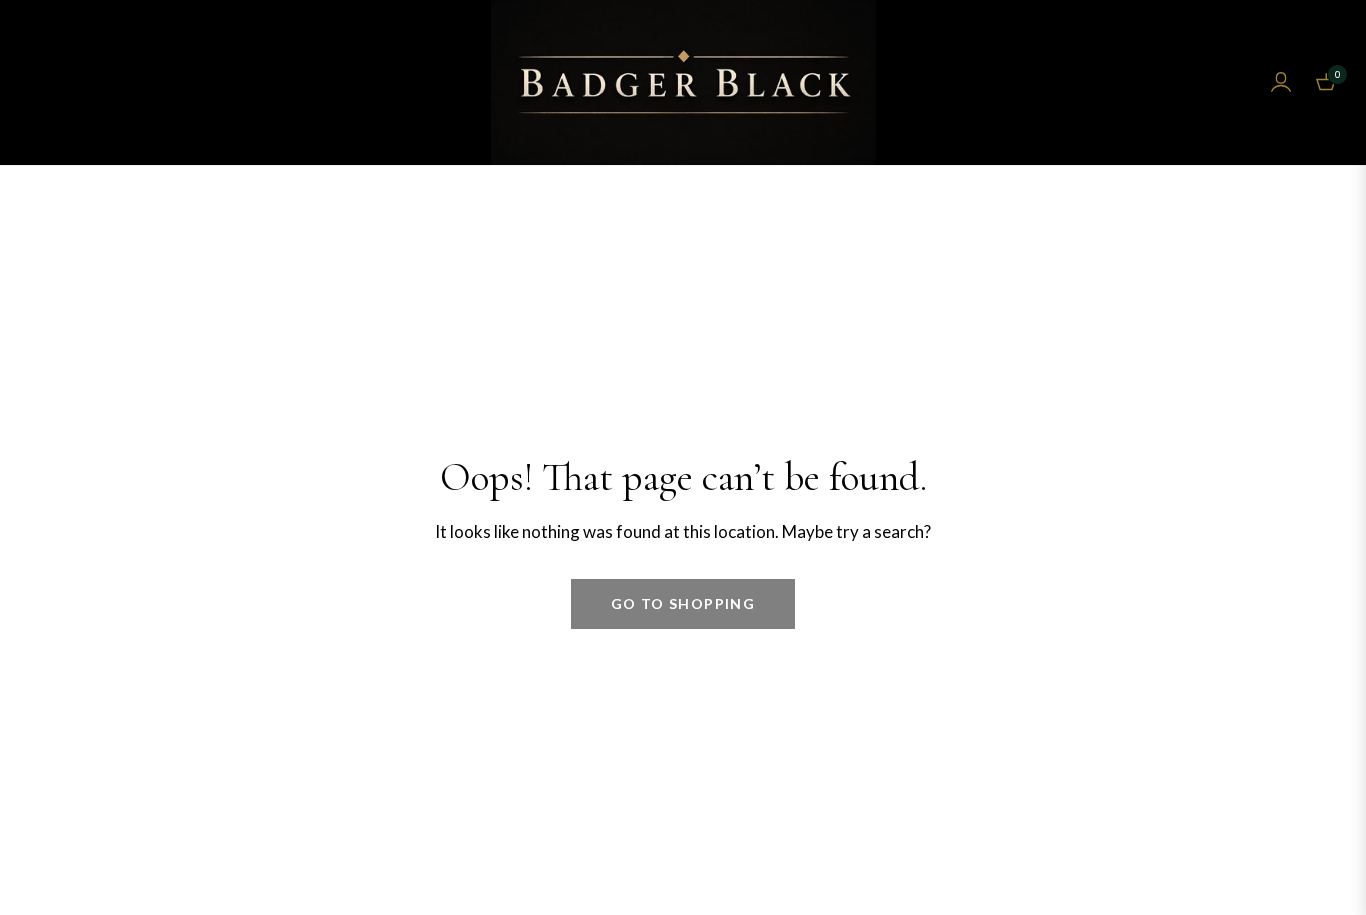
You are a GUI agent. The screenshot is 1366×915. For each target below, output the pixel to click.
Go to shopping (683, 603)
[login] (1281, 82)
